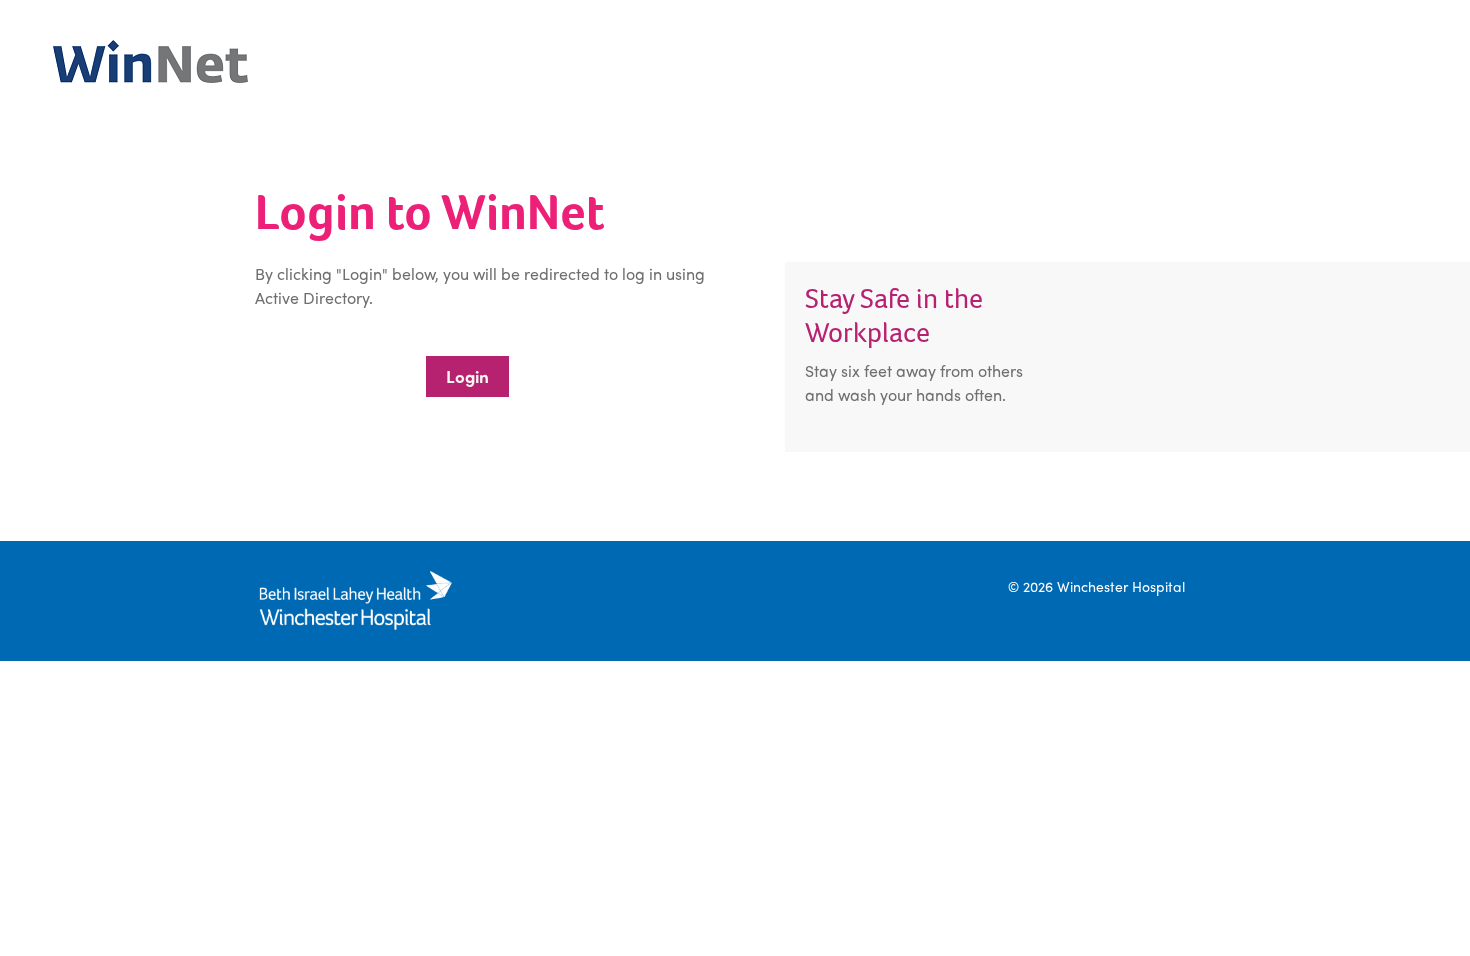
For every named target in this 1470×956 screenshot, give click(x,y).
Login (467, 376)
